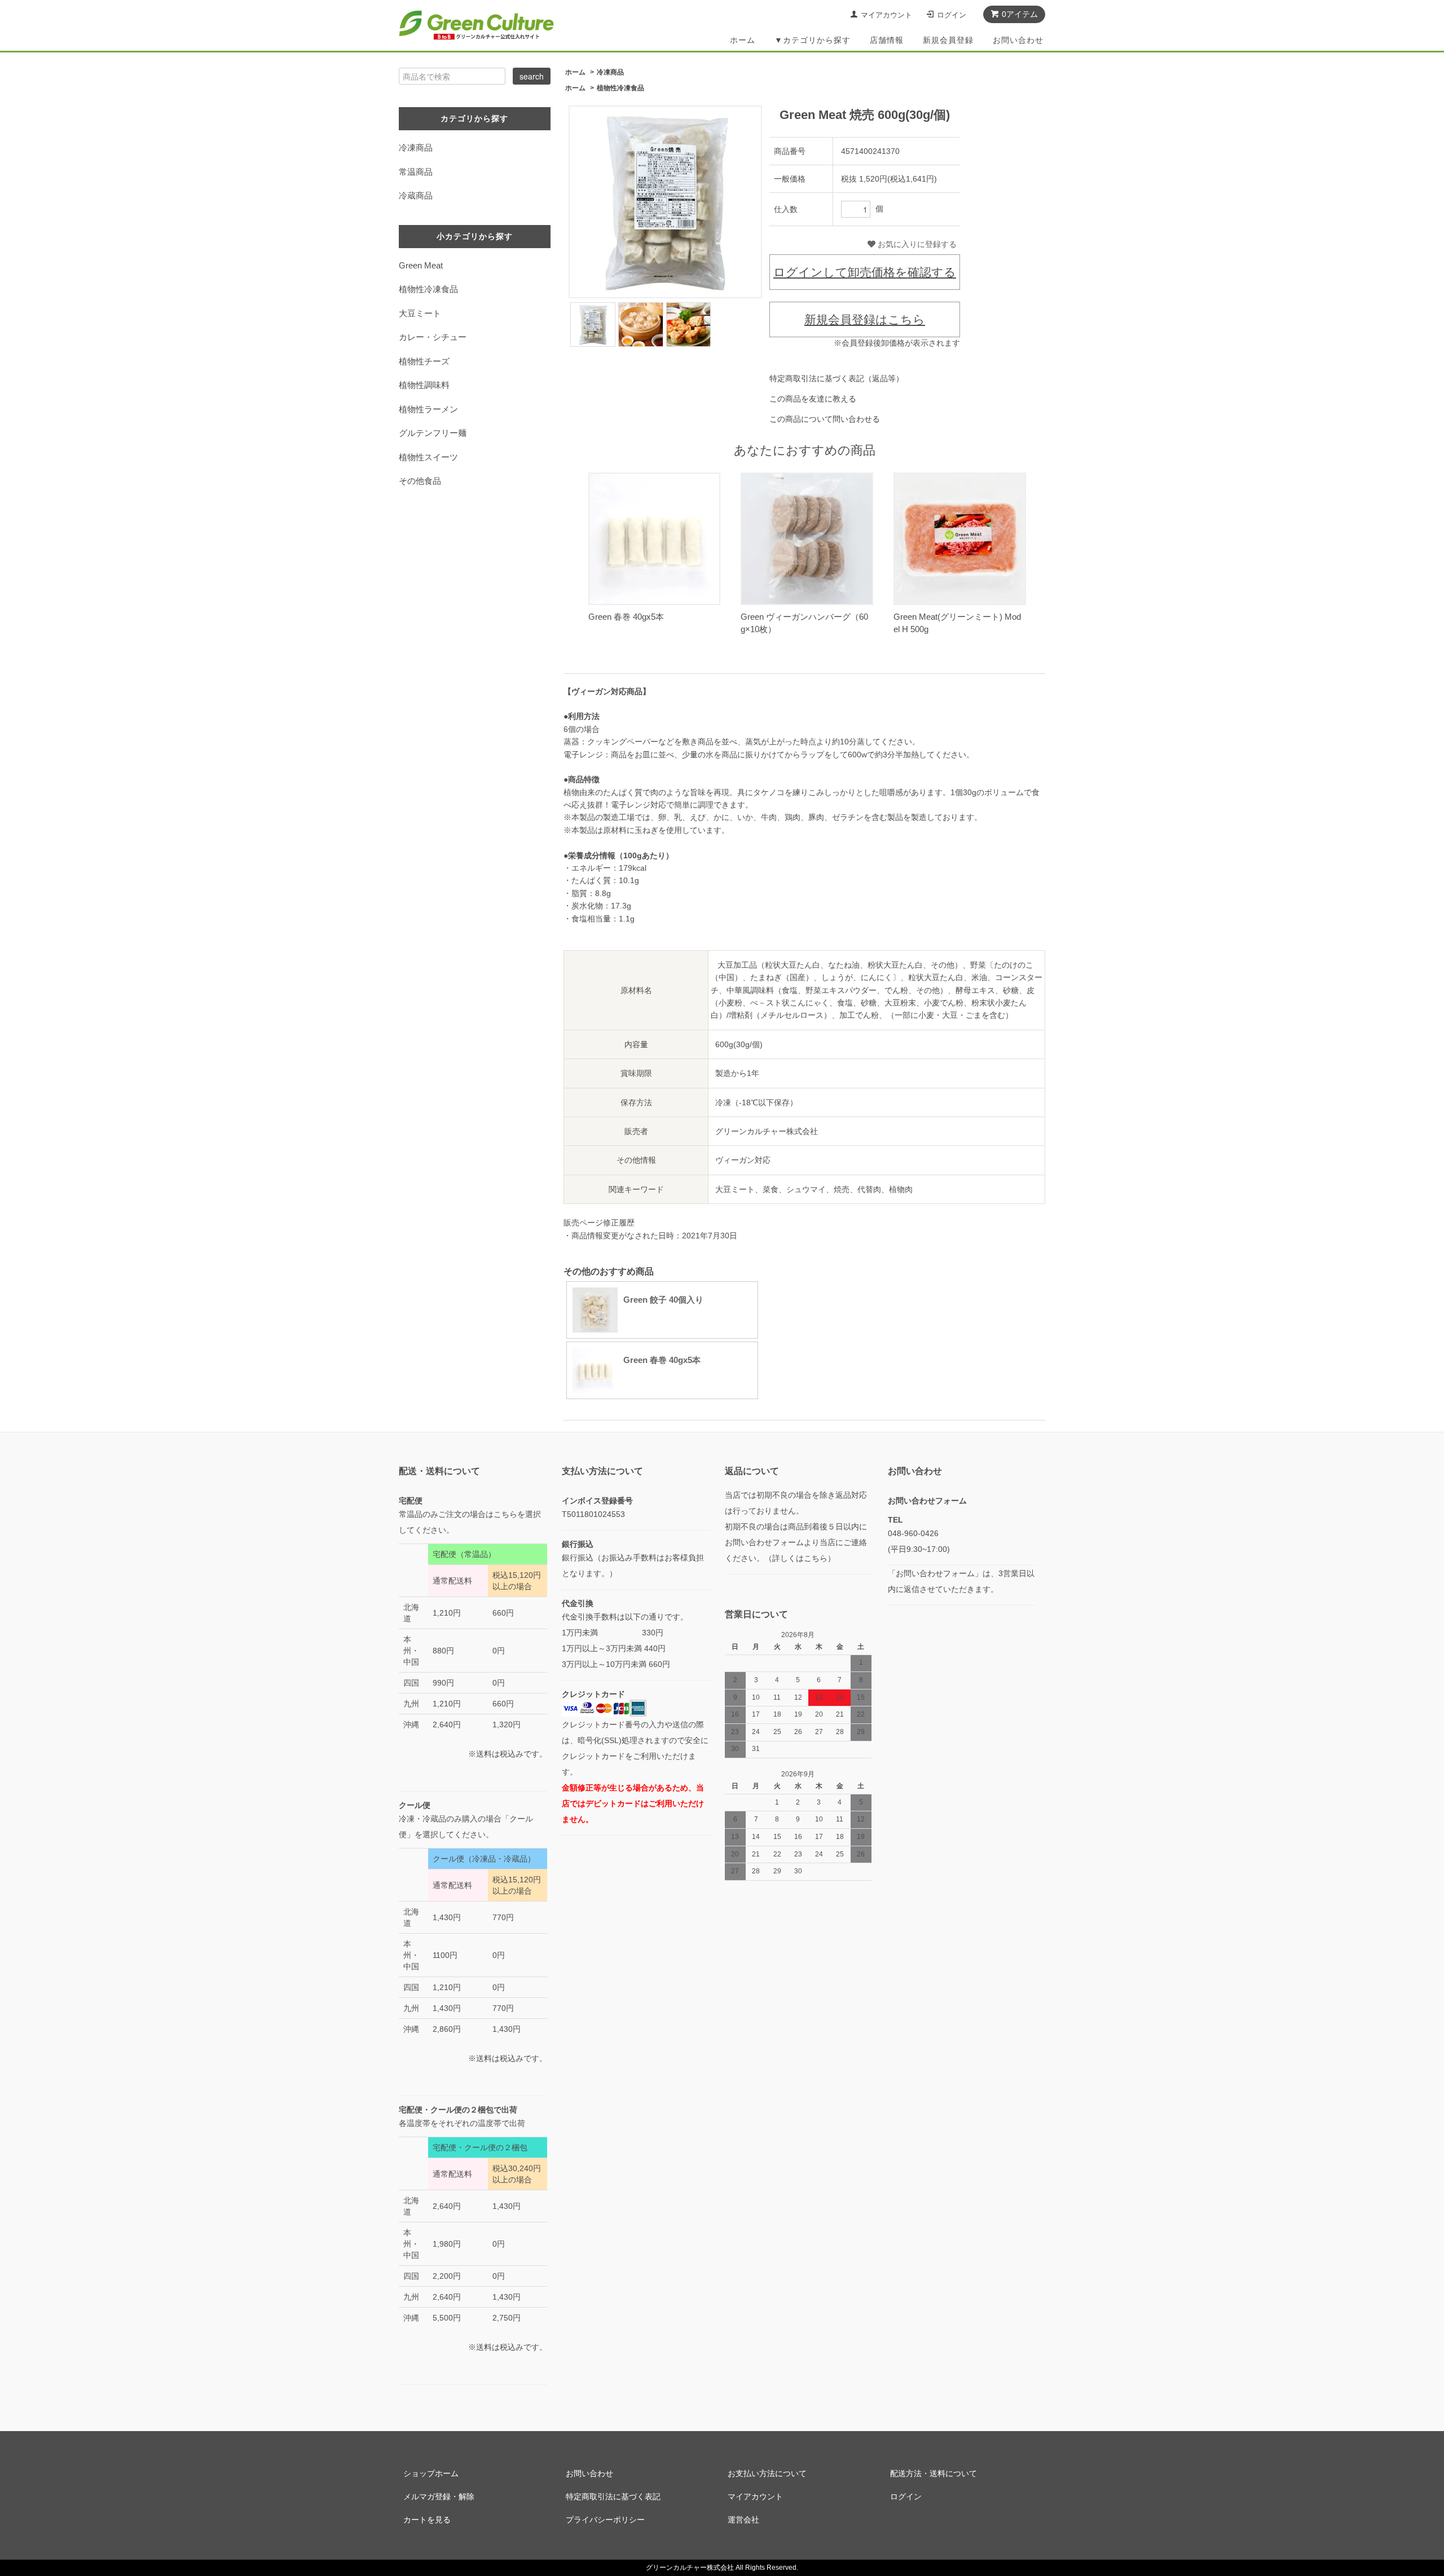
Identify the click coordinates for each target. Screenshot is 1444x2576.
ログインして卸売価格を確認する (865, 272)
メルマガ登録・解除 (439, 2496)
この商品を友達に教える (813, 399)
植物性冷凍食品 (620, 88)
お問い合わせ (1018, 40)
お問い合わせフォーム (927, 1501)
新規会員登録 (948, 40)
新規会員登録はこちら (865, 319)
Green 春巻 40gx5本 (626, 617)
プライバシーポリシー (605, 2520)
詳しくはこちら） (804, 1558)
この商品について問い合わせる (825, 419)
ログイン (952, 15)
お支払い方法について (767, 2473)
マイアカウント (886, 15)
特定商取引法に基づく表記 (613, 2496)
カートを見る (427, 2520)
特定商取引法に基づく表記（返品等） (837, 378)
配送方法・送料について (934, 2473)
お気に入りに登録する (916, 244)
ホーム (743, 40)
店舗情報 (887, 40)
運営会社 (743, 2520)
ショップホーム (431, 2473)
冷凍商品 (610, 72)
